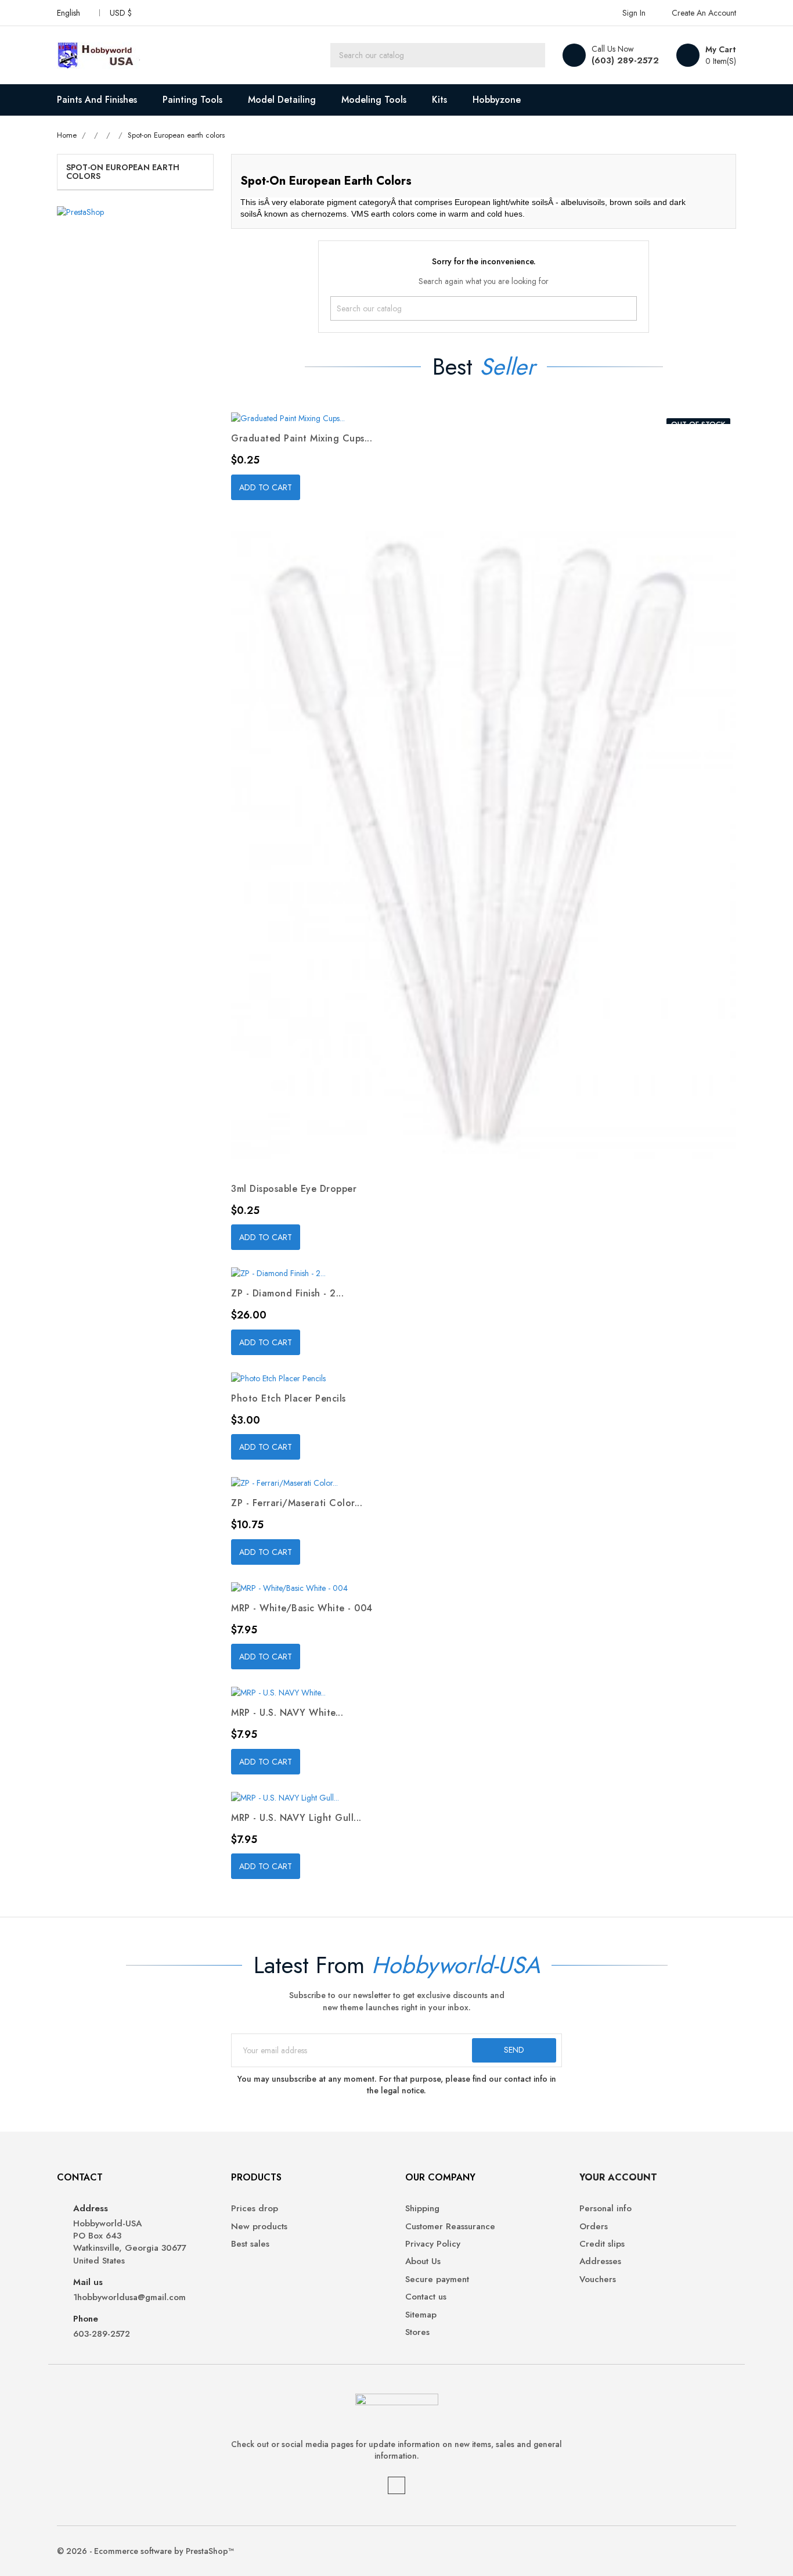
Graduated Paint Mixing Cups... (302, 438)
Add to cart (266, 487)
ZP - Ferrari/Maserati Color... (297, 1503)
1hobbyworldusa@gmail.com (129, 2297)
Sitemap (421, 2315)
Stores (417, 2332)
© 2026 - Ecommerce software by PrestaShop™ (145, 2551)
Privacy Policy (433, 2244)
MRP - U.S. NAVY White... (287, 1713)
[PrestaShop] (80, 211)
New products (259, 2227)
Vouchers (598, 2279)
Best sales (250, 2244)
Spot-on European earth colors (123, 172)
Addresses (600, 2261)
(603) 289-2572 (625, 60)
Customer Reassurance (450, 2227)
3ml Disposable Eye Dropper (294, 1189)
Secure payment (437, 2279)
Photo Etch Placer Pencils (289, 1398)
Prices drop (255, 2209)
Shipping (422, 2209)
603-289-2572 (102, 2334)
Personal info (605, 2209)
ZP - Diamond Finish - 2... (287, 1293)
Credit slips (602, 2244)
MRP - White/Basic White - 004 (302, 1608)
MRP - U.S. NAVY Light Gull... (296, 1818)
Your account (618, 2177)
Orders (594, 2227)
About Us (423, 2261)
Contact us (426, 2297)
